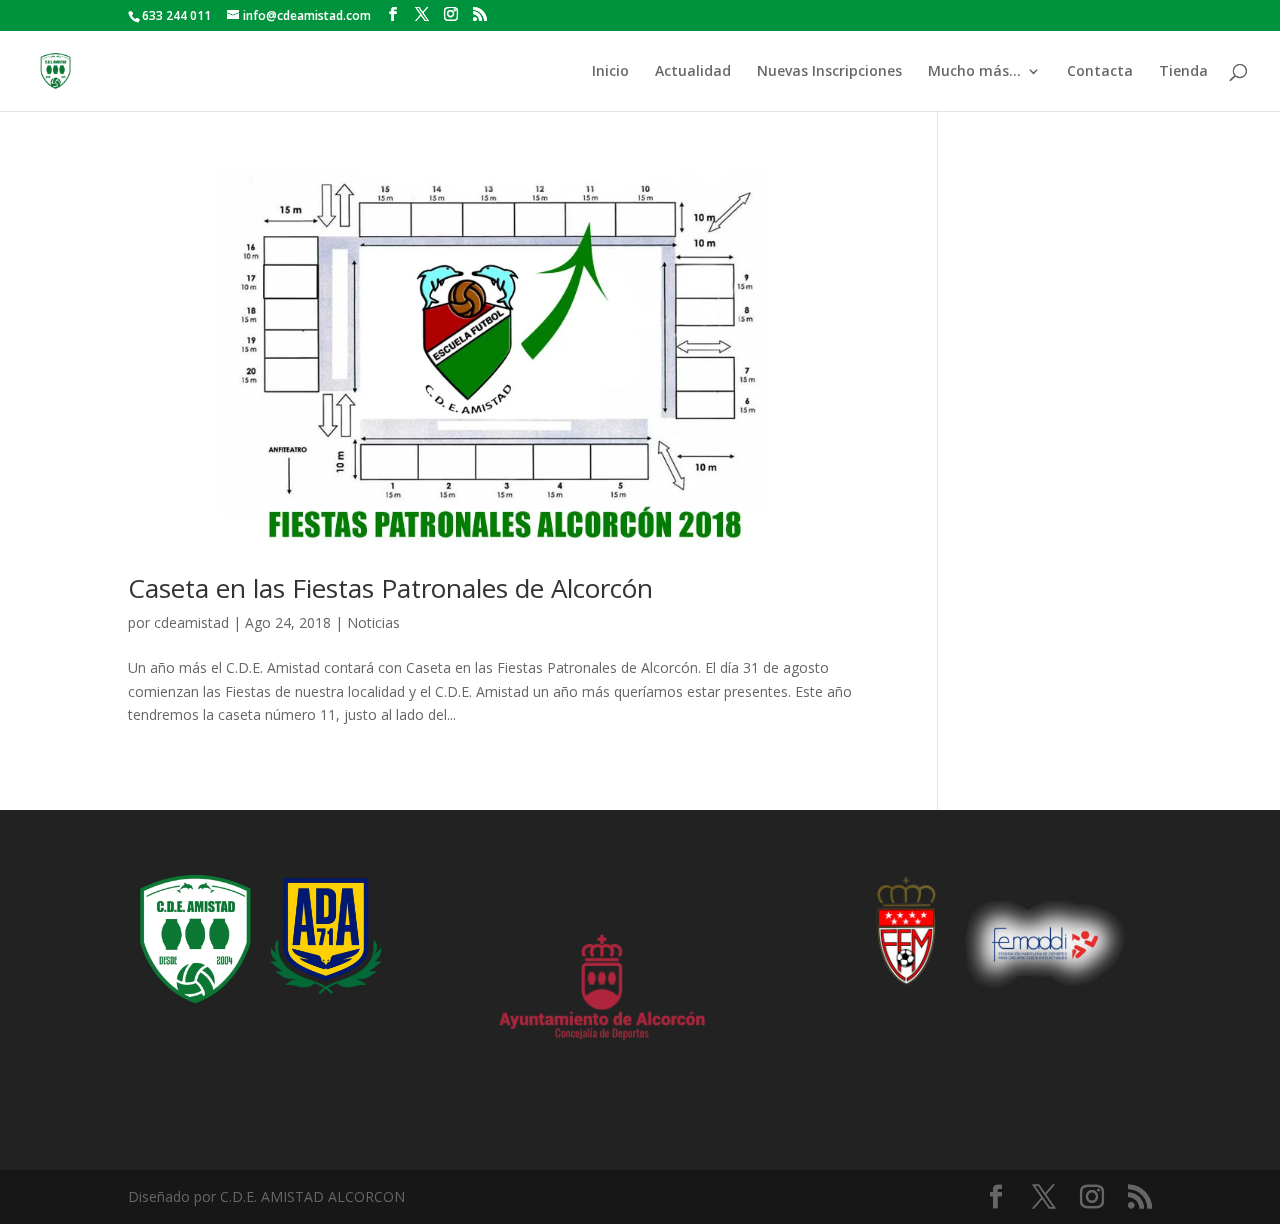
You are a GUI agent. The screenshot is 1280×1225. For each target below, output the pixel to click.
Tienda (1183, 72)
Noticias (373, 622)
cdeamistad (191, 622)
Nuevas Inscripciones (829, 72)
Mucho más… (974, 72)
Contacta (1100, 72)
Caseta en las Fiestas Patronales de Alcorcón (390, 588)
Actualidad (693, 72)
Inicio (610, 72)
